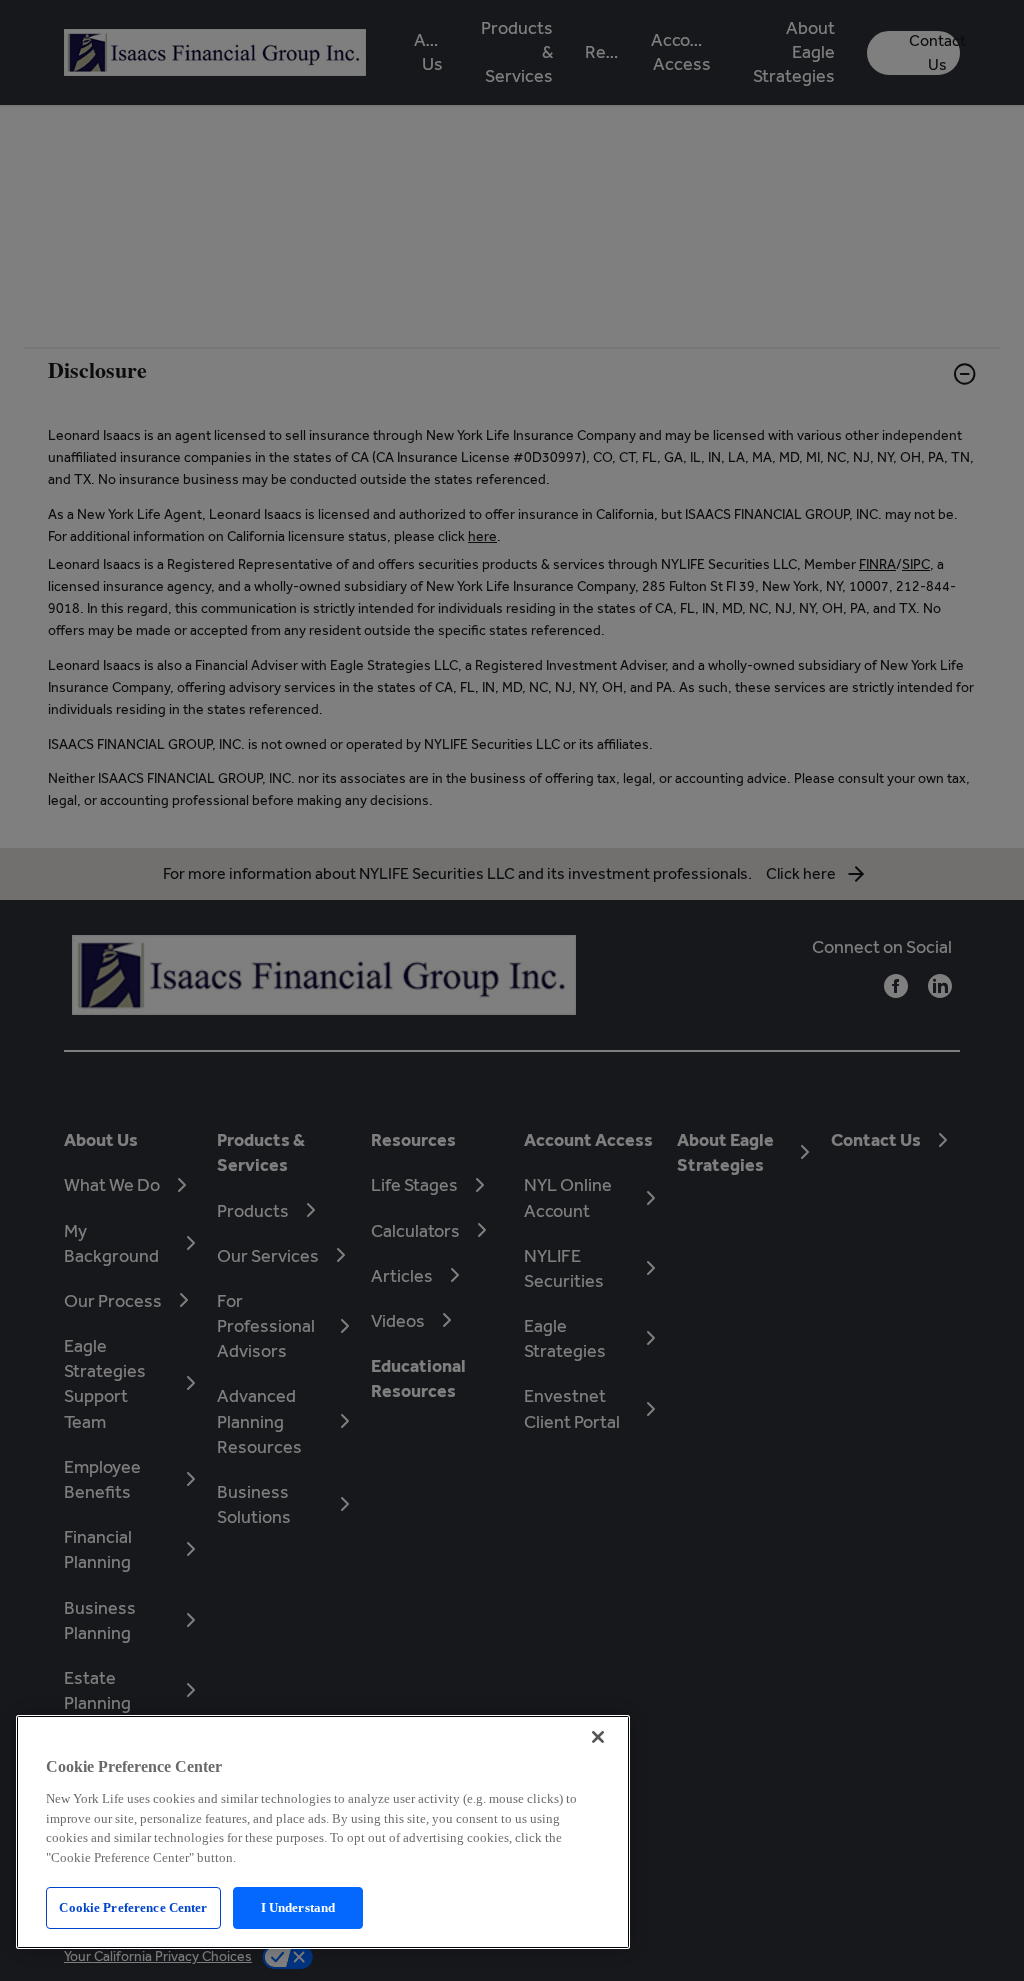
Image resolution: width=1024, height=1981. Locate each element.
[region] (323, 1832)
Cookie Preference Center (133, 1907)
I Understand (298, 1907)
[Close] (598, 1737)
